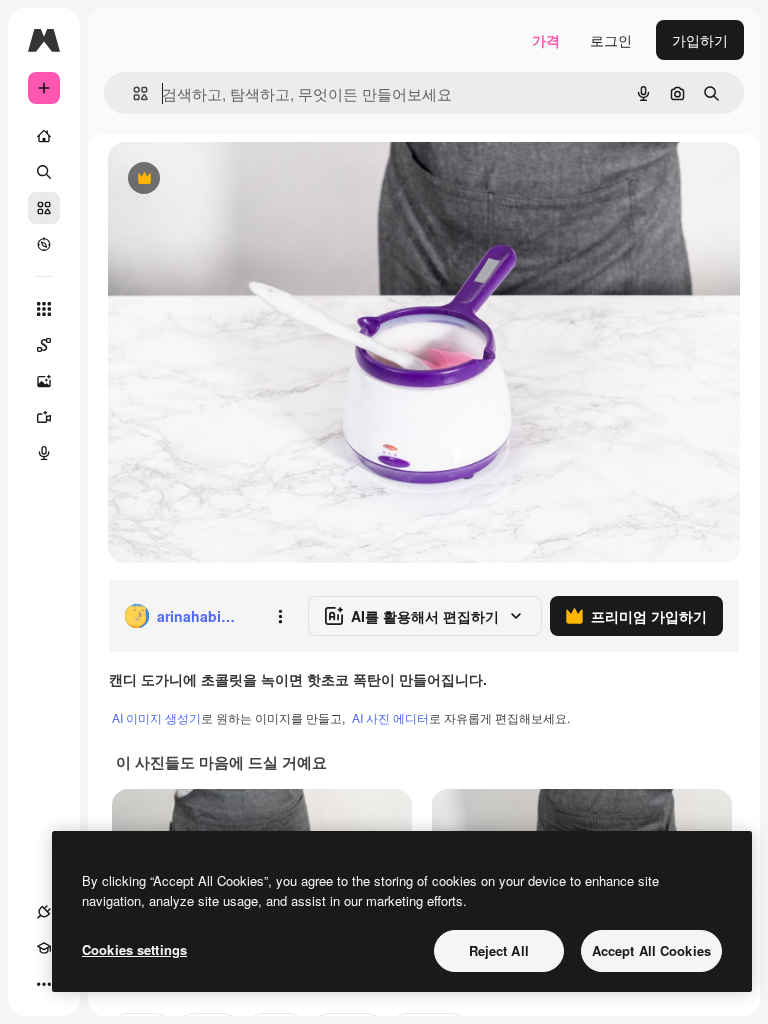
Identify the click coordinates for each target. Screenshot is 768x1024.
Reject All (499, 950)
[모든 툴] (44, 309)
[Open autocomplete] (132, 93)
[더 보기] (44, 984)
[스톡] (44, 208)
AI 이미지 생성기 (156, 717)
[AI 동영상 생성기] (44, 417)
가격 (546, 40)
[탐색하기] (44, 244)
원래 (223, 179)
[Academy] (44, 948)
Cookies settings (134, 949)
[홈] (44, 136)
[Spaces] (44, 345)
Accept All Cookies (651, 950)
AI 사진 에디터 (390, 717)
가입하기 (700, 40)
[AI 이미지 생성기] (44, 381)
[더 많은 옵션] (280, 616)
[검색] (44, 172)
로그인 (611, 40)
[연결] (44, 912)
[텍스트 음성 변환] (44, 453)
